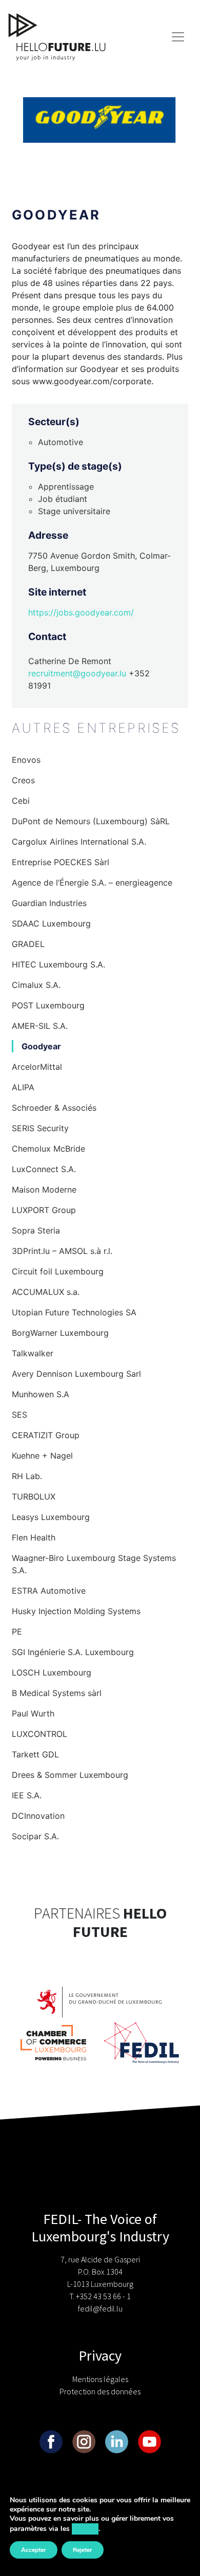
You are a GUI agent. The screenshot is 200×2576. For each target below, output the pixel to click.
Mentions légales (100, 2379)
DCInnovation (38, 1816)
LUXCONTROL (39, 1734)
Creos (23, 780)
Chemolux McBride (48, 1149)
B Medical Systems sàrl (57, 1693)
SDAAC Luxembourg (51, 923)
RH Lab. (27, 1476)
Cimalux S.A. (36, 985)
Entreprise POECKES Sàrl (61, 862)
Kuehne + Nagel (42, 1456)
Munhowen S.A (41, 1394)
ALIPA (23, 1087)
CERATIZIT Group (46, 1435)
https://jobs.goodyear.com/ (81, 612)
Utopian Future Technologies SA (74, 1312)
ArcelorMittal (37, 1067)
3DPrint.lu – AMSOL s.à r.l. (62, 1251)
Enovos (26, 760)
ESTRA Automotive (49, 1591)
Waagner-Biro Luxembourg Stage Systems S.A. (94, 1564)
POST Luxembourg (48, 1005)
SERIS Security (40, 1128)
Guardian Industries (49, 903)
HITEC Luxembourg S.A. (58, 964)
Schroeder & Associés (54, 1108)
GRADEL (28, 944)
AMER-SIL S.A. (40, 1026)
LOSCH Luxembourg (52, 1672)
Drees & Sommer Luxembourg (70, 1775)
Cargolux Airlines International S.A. (79, 842)
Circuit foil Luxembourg (58, 1271)
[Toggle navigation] (178, 37)
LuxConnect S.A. (44, 1169)
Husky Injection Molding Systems (76, 1611)
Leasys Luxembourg (51, 1517)
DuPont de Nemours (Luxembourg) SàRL (91, 821)
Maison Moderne (44, 1190)
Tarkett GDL (35, 1754)
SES (19, 1415)
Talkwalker (33, 1353)
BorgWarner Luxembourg (60, 1333)
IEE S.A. (27, 1795)
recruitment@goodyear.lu (77, 673)
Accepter (34, 2550)
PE (17, 1632)
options (85, 2529)
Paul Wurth (33, 1713)
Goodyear (41, 1046)
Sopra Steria (36, 1230)
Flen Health (34, 1537)
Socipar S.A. (35, 1836)
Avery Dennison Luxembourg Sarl (76, 1374)
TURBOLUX (34, 1496)
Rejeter (83, 2550)
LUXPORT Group (44, 1210)
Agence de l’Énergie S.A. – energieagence (92, 883)
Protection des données (100, 2391)
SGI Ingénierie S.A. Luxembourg (73, 1652)
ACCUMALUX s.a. (46, 1292)
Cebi (21, 801)
